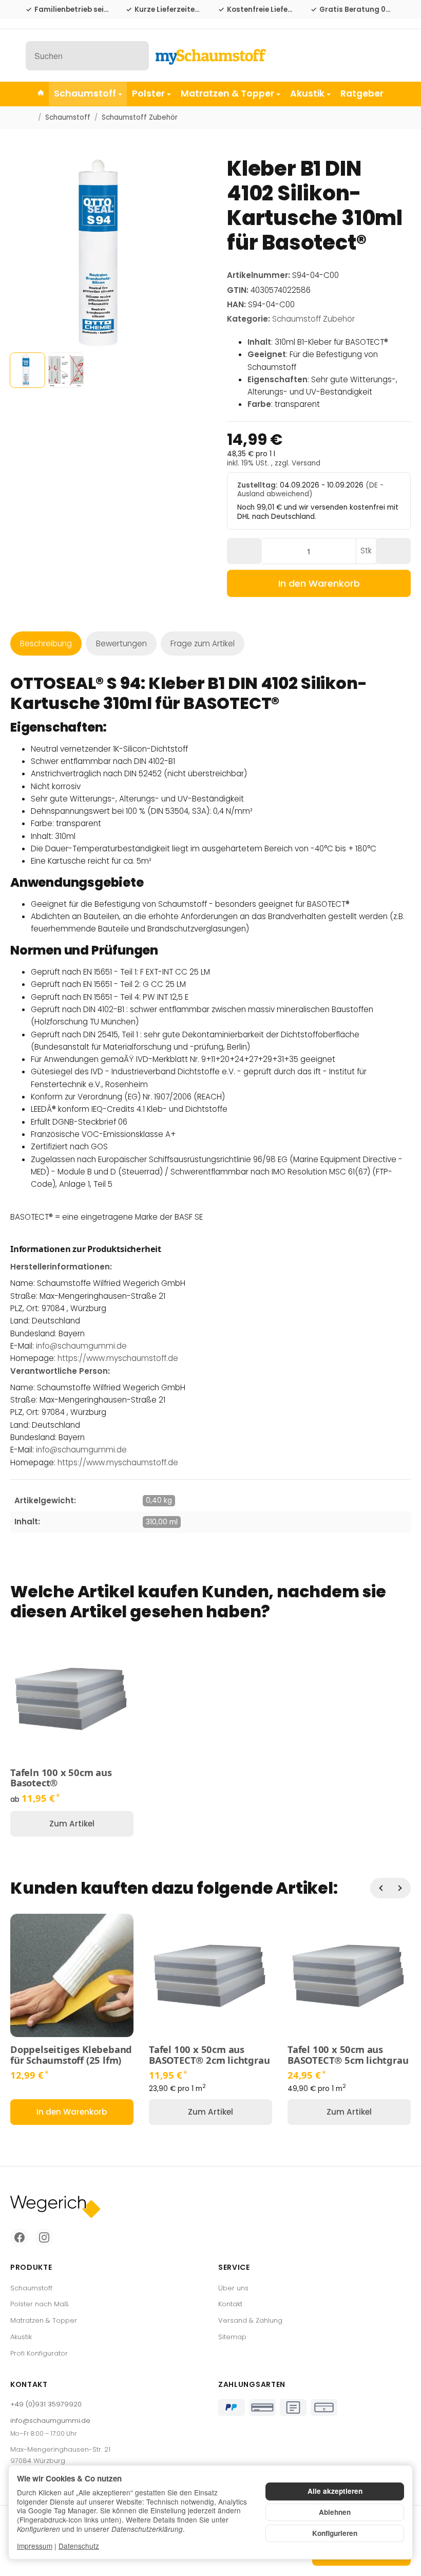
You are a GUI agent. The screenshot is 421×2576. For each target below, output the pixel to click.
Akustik (307, 94)
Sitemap (232, 2337)
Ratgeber (362, 94)
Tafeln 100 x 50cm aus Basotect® (61, 1778)
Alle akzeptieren (335, 2491)
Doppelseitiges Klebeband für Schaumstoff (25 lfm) (71, 2055)
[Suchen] (136, 56)
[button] (27, 370)
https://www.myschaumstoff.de (118, 1358)
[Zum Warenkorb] (386, 56)
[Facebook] (20, 2237)
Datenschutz (79, 2546)
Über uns (233, 2288)
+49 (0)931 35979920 (46, 2404)
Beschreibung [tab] (46, 643)
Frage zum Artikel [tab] (203, 643)
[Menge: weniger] (244, 551)
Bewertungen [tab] (121, 643)
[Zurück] (380, 1888)
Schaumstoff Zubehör (313, 319)
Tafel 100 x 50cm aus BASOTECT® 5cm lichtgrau (348, 2055)
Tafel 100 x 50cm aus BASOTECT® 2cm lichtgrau (209, 2055)
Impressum (35, 2546)
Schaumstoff (85, 94)
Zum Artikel (72, 1824)
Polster (148, 94)
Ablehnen (335, 2512)
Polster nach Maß (40, 2304)
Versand (306, 463)
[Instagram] (44, 2237)
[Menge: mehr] (393, 551)
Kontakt (230, 2304)
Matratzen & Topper (227, 94)
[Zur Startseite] (210, 55)
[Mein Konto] (363, 56)
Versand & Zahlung (250, 2320)
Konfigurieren (335, 2533)
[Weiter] (400, 1888)
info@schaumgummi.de (81, 1346)
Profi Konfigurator (39, 2353)
